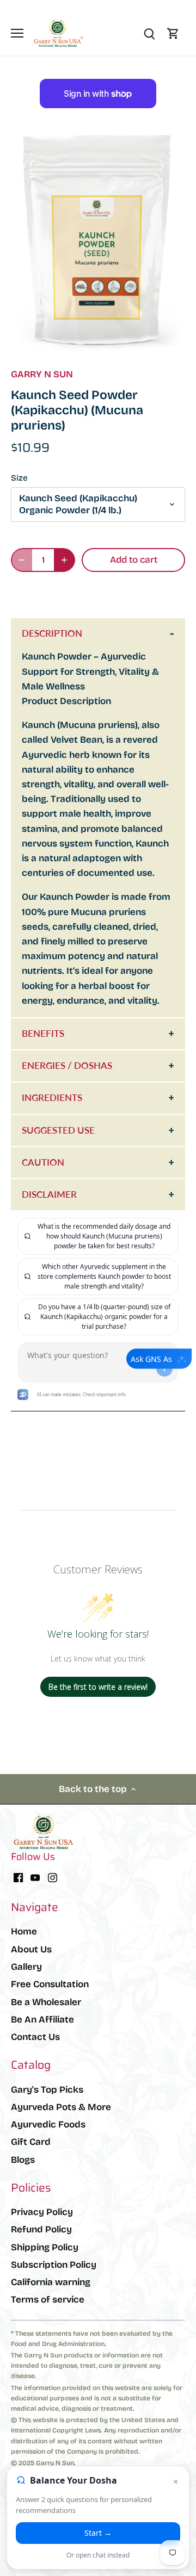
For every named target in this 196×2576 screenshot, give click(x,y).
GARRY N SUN (42, 374)
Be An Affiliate (42, 2020)
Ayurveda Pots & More (61, 2107)
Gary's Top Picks (47, 2090)
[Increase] (64, 560)
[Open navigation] (17, 33)
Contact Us (35, 2037)
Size (19, 478)
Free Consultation (50, 1984)
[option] (98, 243)
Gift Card (31, 2142)
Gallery (26, 1967)
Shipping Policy (45, 2247)
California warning (51, 2282)
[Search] (149, 33)
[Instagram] (53, 1877)
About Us (31, 1949)
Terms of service (48, 2300)
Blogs (23, 2160)
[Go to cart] (173, 33)
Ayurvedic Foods (48, 2124)
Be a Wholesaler (46, 2002)
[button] (98, 593)
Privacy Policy (42, 2212)
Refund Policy (41, 2229)
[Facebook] (18, 1877)
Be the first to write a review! (98, 1687)
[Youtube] (35, 1877)
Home (24, 1931)
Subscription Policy (54, 2265)
